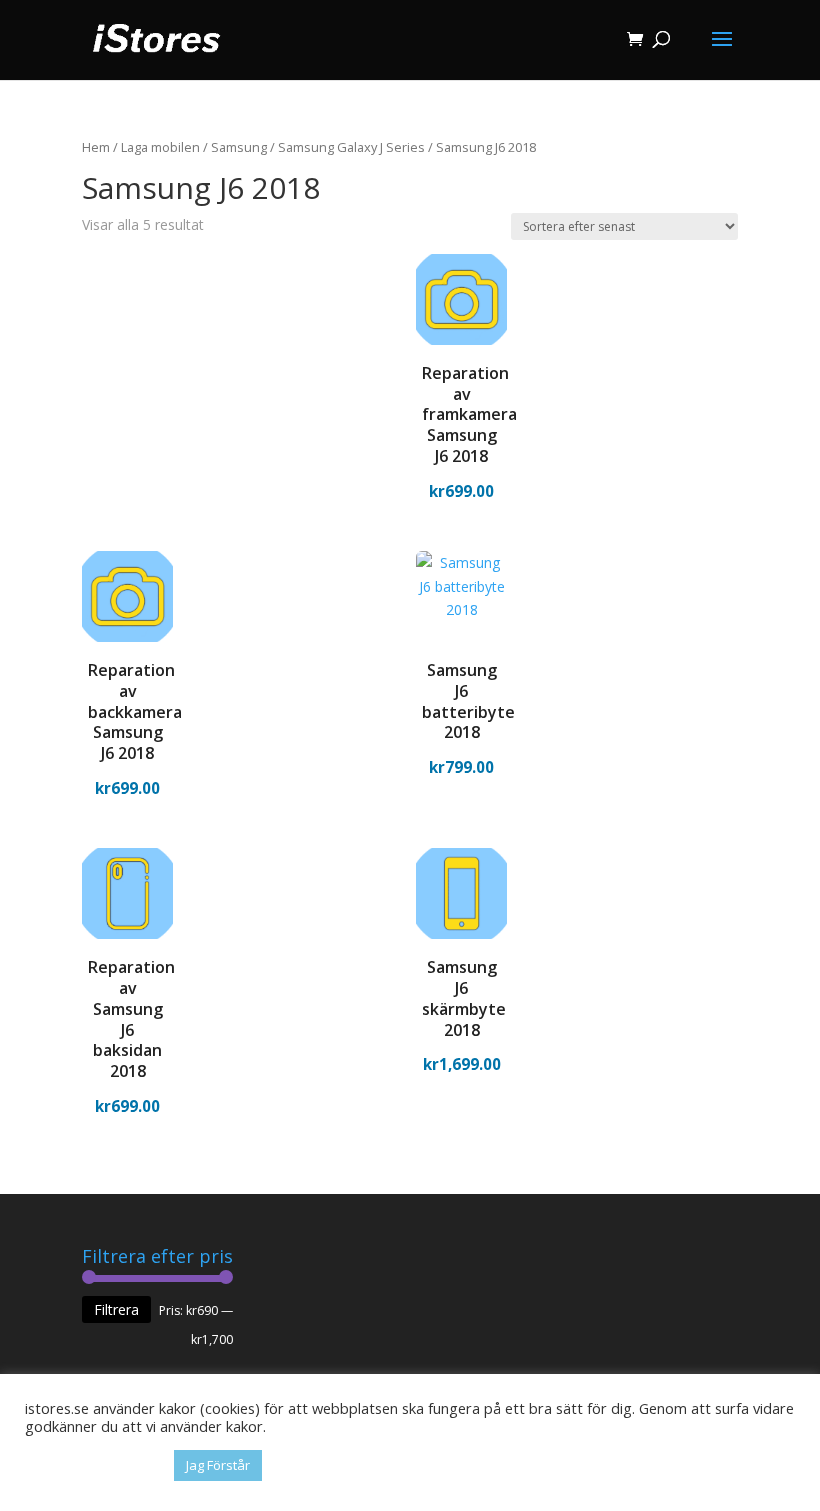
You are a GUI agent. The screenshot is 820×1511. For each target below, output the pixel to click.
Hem (96, 147)
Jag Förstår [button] (218, 1465)
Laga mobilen (160, 147)
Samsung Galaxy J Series (351, 147)
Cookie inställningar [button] (94, 1466)
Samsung (239, 147)
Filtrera (116, 1309)
